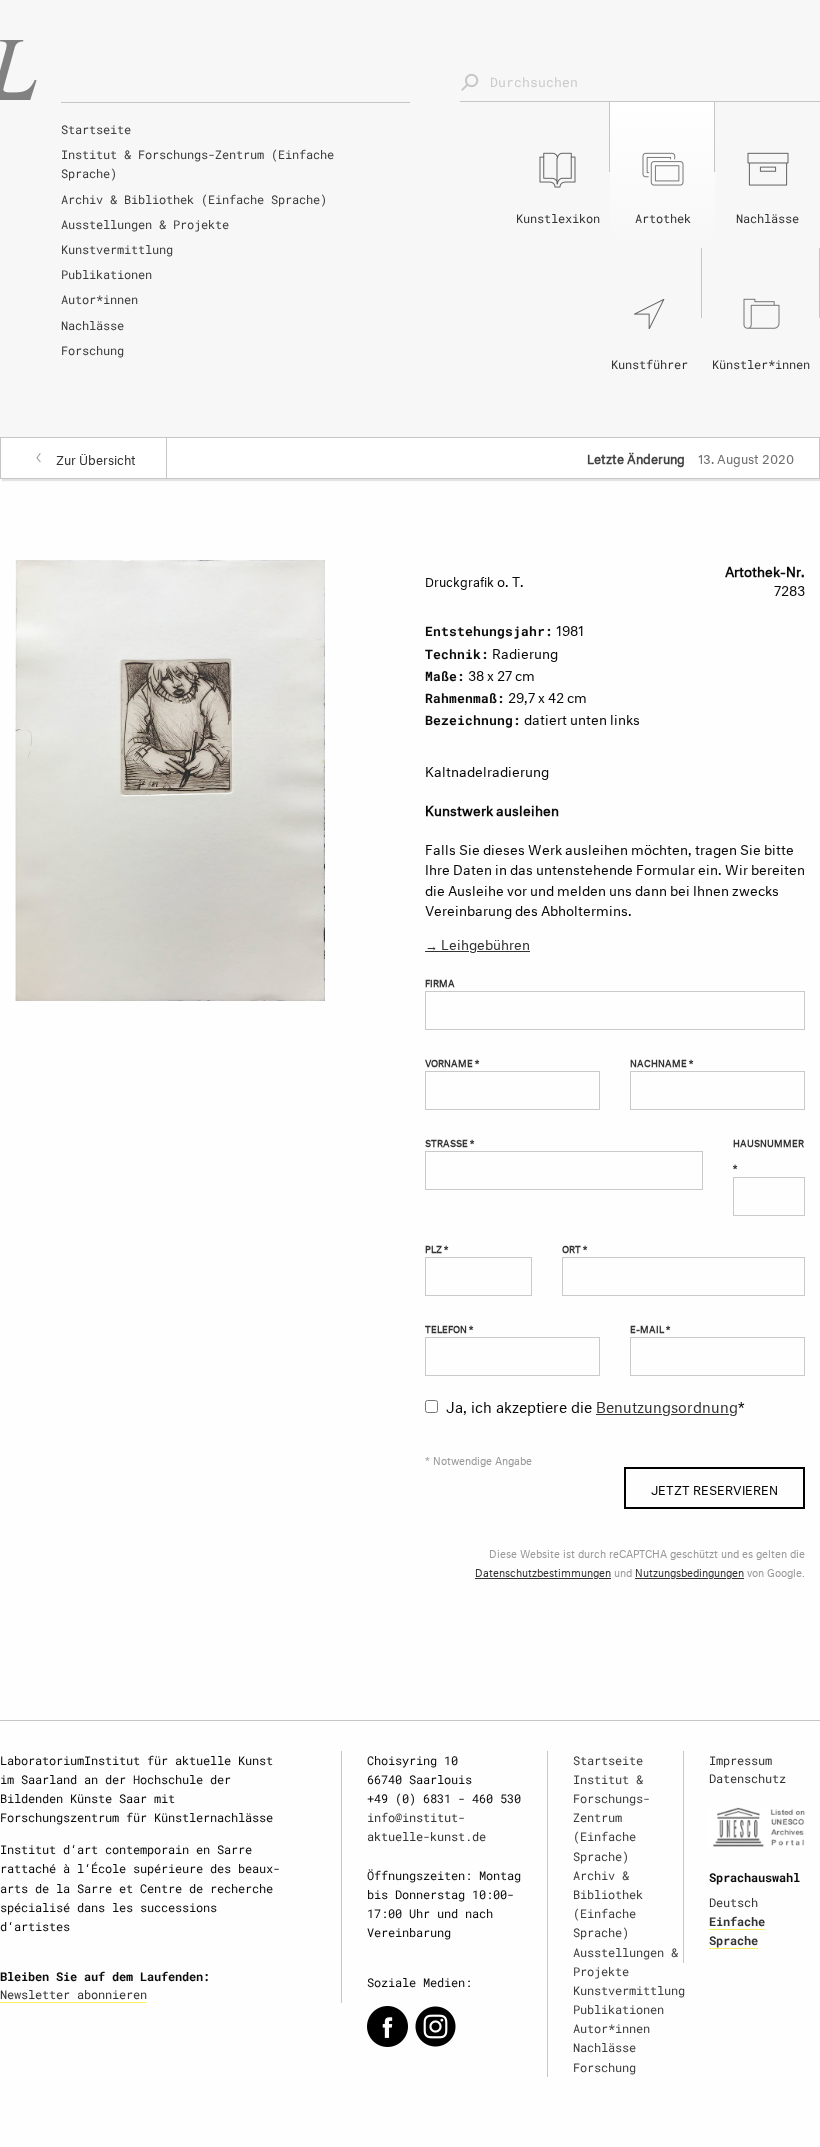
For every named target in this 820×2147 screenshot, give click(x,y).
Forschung (92, 350)
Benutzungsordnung (667, 1404)
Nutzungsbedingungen (689, 1571)
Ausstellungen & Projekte (145, 224)
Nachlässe (92, 325)
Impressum (740, 1760)
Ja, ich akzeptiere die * (595, 1404)
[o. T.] (170, 776)
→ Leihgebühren (477, 942)
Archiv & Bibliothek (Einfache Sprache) (194, 199)
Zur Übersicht (96, 458)
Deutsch (733, 1902)
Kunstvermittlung (117, 249)
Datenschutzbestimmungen (543, 1571)
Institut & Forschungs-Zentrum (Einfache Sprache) (197, 163)
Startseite (96, 129)
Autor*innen (99, 299)
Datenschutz (747, 1778)
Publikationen (106, 274)
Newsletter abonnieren (73, 1994)
